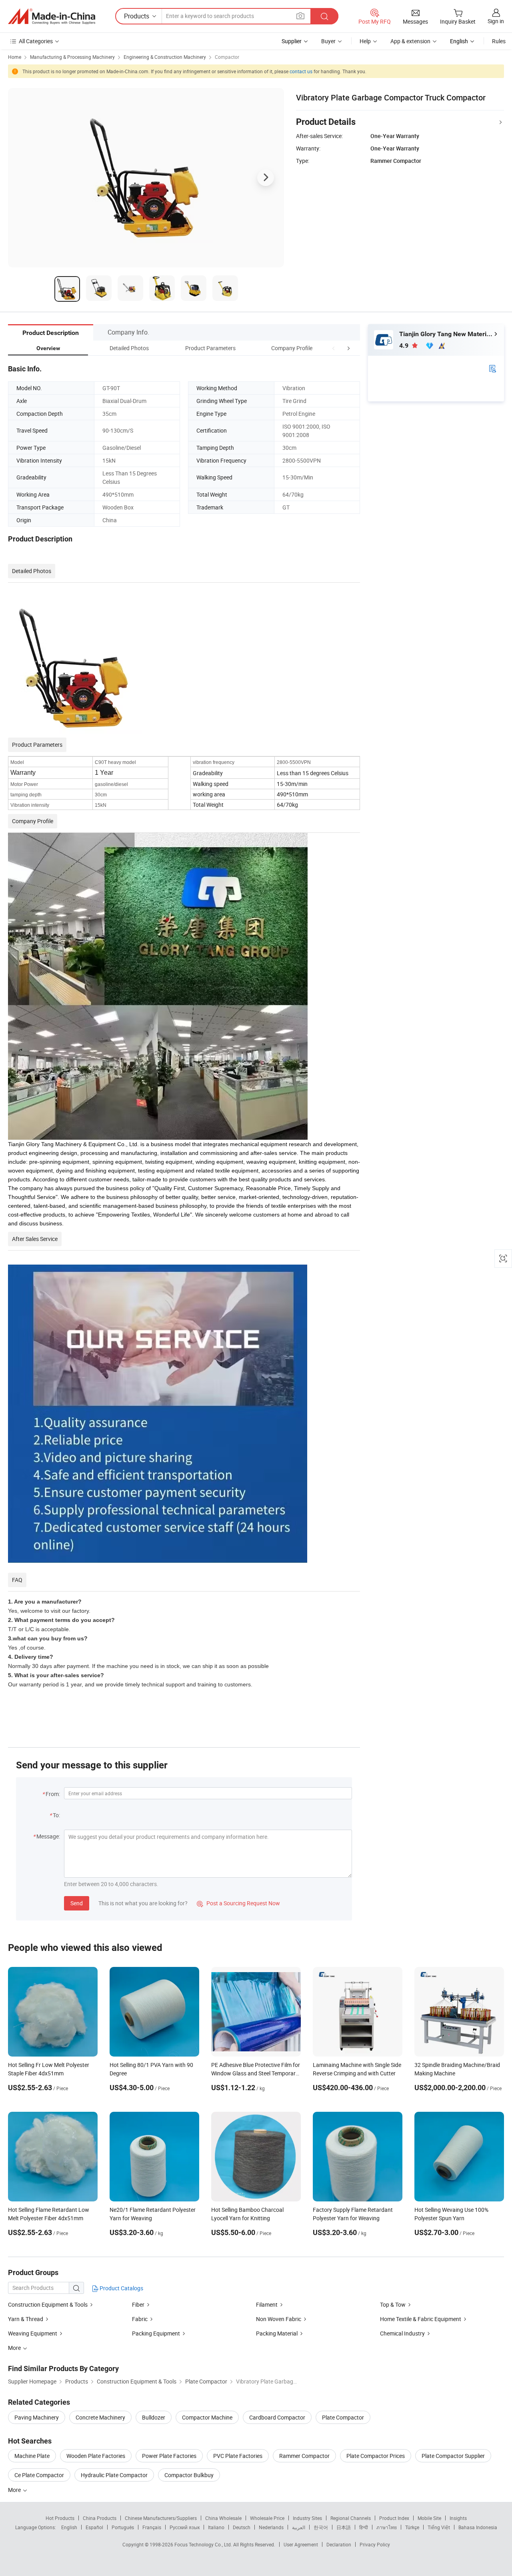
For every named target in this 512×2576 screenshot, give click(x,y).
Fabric (140, 2319)
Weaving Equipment (33, 2333)
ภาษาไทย (387, 2527)
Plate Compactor (343, 2417)
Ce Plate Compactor (39, 2475)
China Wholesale (223, 2518)
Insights (458, 2518)
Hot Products (60, 2518)
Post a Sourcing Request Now (238, 1903)
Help (365, 41)
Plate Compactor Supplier (453, 2456)
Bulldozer (154, 2417)
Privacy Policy (375, 2544)
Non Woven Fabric (279, 2319)
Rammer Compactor (304, 2456)
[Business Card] (492, 368)
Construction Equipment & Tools (48, 2304)
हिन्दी (364, 2527)
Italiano (216, 2527)
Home (15, 57)
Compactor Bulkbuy (189, 2475)
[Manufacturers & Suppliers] (52, 16)
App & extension (410, 41)
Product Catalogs (121, 2288)
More (15, 2490)
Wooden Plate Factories (96, 2456)
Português (123, 2527)
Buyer (328, 41)
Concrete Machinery (100, 2417)
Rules (499, 41)
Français (152, 2527)
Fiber (138, 2304)
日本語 (344, 2527)
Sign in (496, 21)
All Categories (36, 41)
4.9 (405, 346)
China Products (100, 2518)
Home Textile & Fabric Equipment (421, 2319)
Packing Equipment (157, 2333)
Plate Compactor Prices (376, 2456)
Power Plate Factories (169, 2456)
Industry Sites (307, 2518)
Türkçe (412, 2527)
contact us (301, 71)
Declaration (339, 2544)
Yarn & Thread (26, 2319)
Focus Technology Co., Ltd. (204, 2544)
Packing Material (277, 2333)
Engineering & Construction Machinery (165, 57)
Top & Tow (393, 2304)
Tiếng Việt (439, 2527)
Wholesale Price (267, 2518)
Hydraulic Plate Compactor (114, 2475)
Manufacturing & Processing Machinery (72, 57)
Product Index (394, 2518)
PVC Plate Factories (238, 2456)
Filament (267, 2304)
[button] (334, 348)
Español (94, 2527)
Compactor (227, 57)
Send (77, 1903)
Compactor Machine (207, 2417)
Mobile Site (429, 2518)
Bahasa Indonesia (478, 2527)
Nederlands (271, 2527)
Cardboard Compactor (277, 2417)
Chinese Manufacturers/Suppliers (161, 2518)
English (69, 2527)
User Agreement (301, 2544)
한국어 (321, 2527)
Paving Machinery (37, 2417)
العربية (299, 2527)
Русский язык (185, 2527)
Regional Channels (351, 2518)
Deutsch (242, 2527)
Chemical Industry (402, 2333)
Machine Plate (32, 2456)
